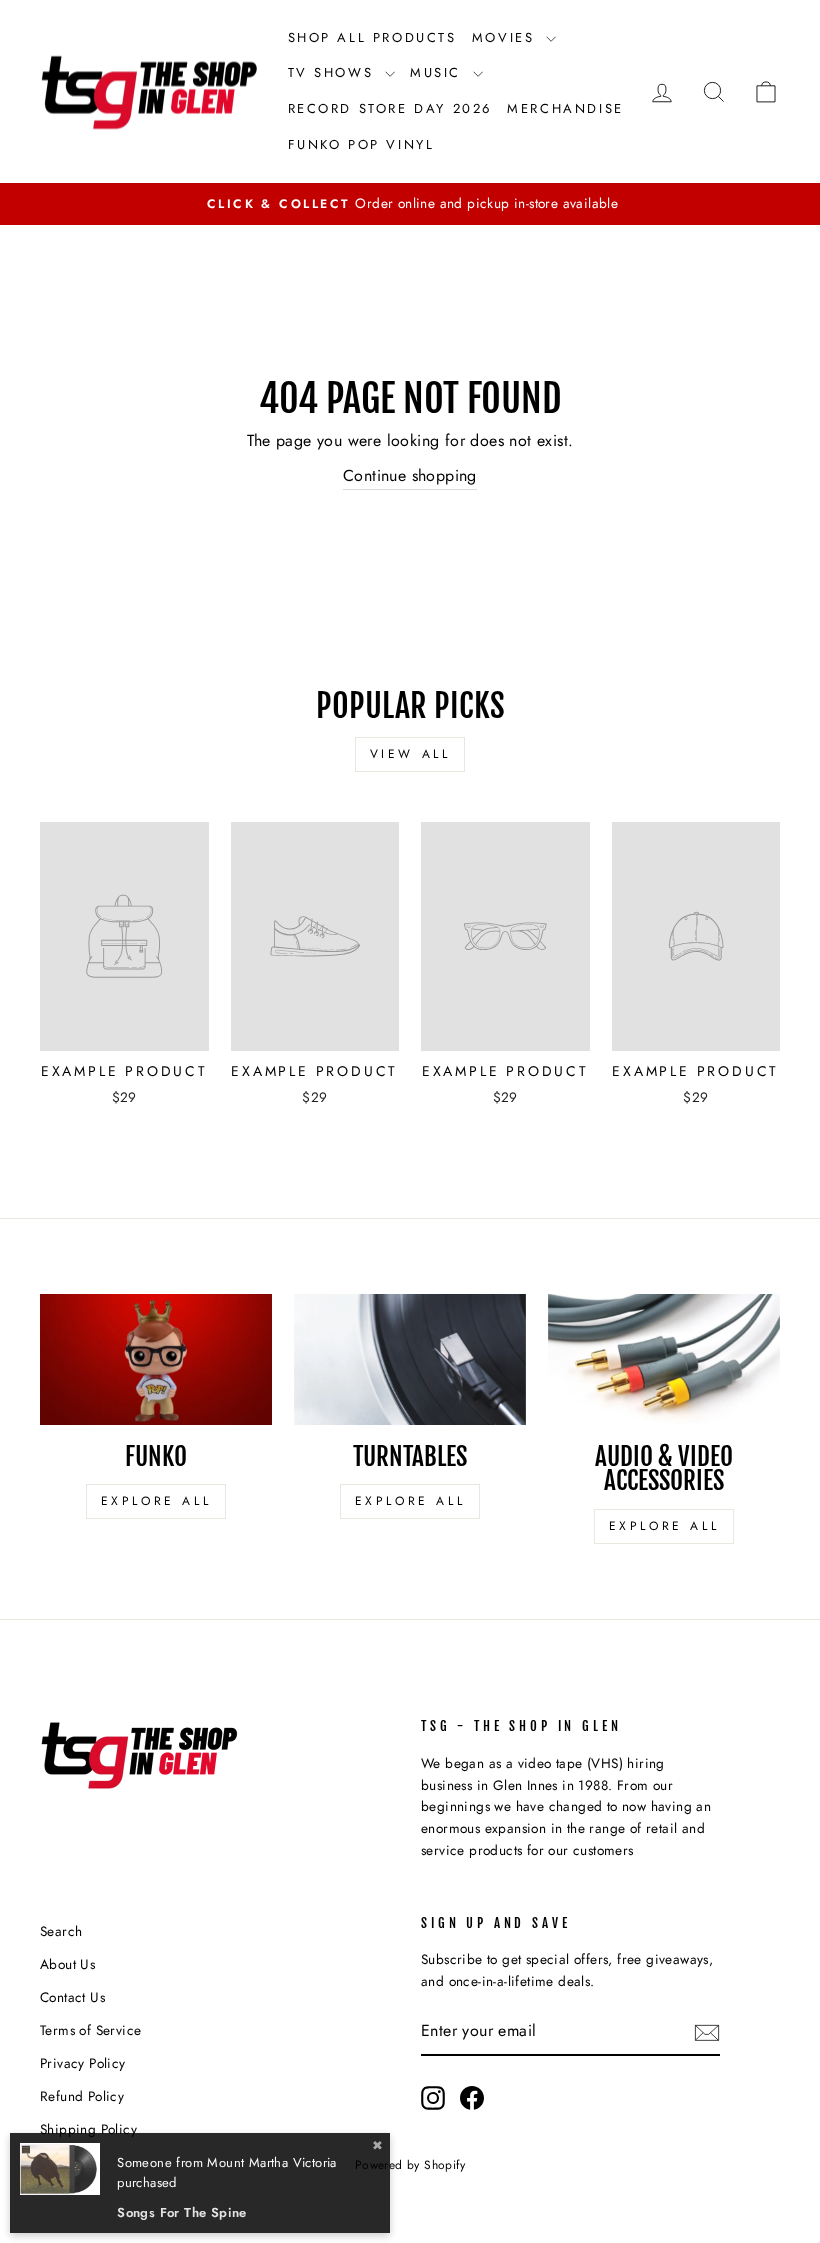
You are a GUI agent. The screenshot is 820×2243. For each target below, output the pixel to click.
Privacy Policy (83, 2063)
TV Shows (334, 72)
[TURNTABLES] (410, 1359)
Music (439, 72)
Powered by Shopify (410, 2165)
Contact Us (72, 1997)
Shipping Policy (88, 2129)
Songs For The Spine (182, 2212)
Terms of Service (90, 2030)
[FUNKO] (156, 1359)
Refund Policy (82, 2096)
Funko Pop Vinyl (361, 144)
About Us (67, 1964)
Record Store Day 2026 (390, 108)
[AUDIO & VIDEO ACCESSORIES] (664, 1359)
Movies (506, 37)
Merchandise (565, 108)
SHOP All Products (372, 37)
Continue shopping (410, 475)
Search (61, 1931)
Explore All (156, 1501)
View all (410, 754)
